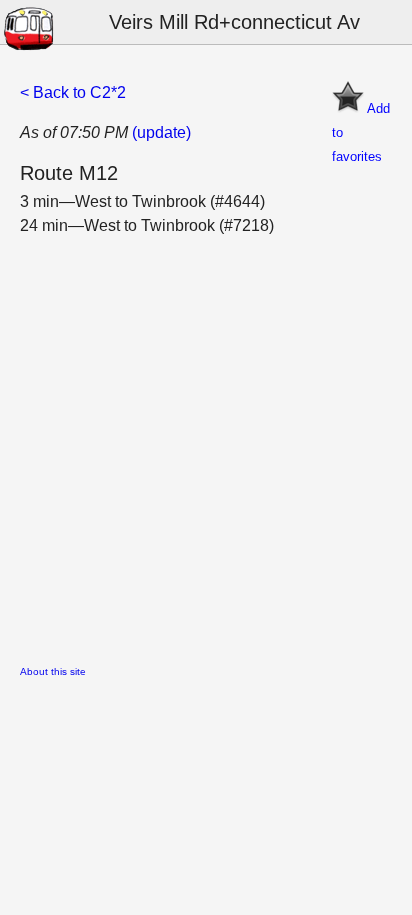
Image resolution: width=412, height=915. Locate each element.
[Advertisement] (206, 444)
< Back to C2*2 (73, 92)
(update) (161, 132)
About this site (53, 671)
